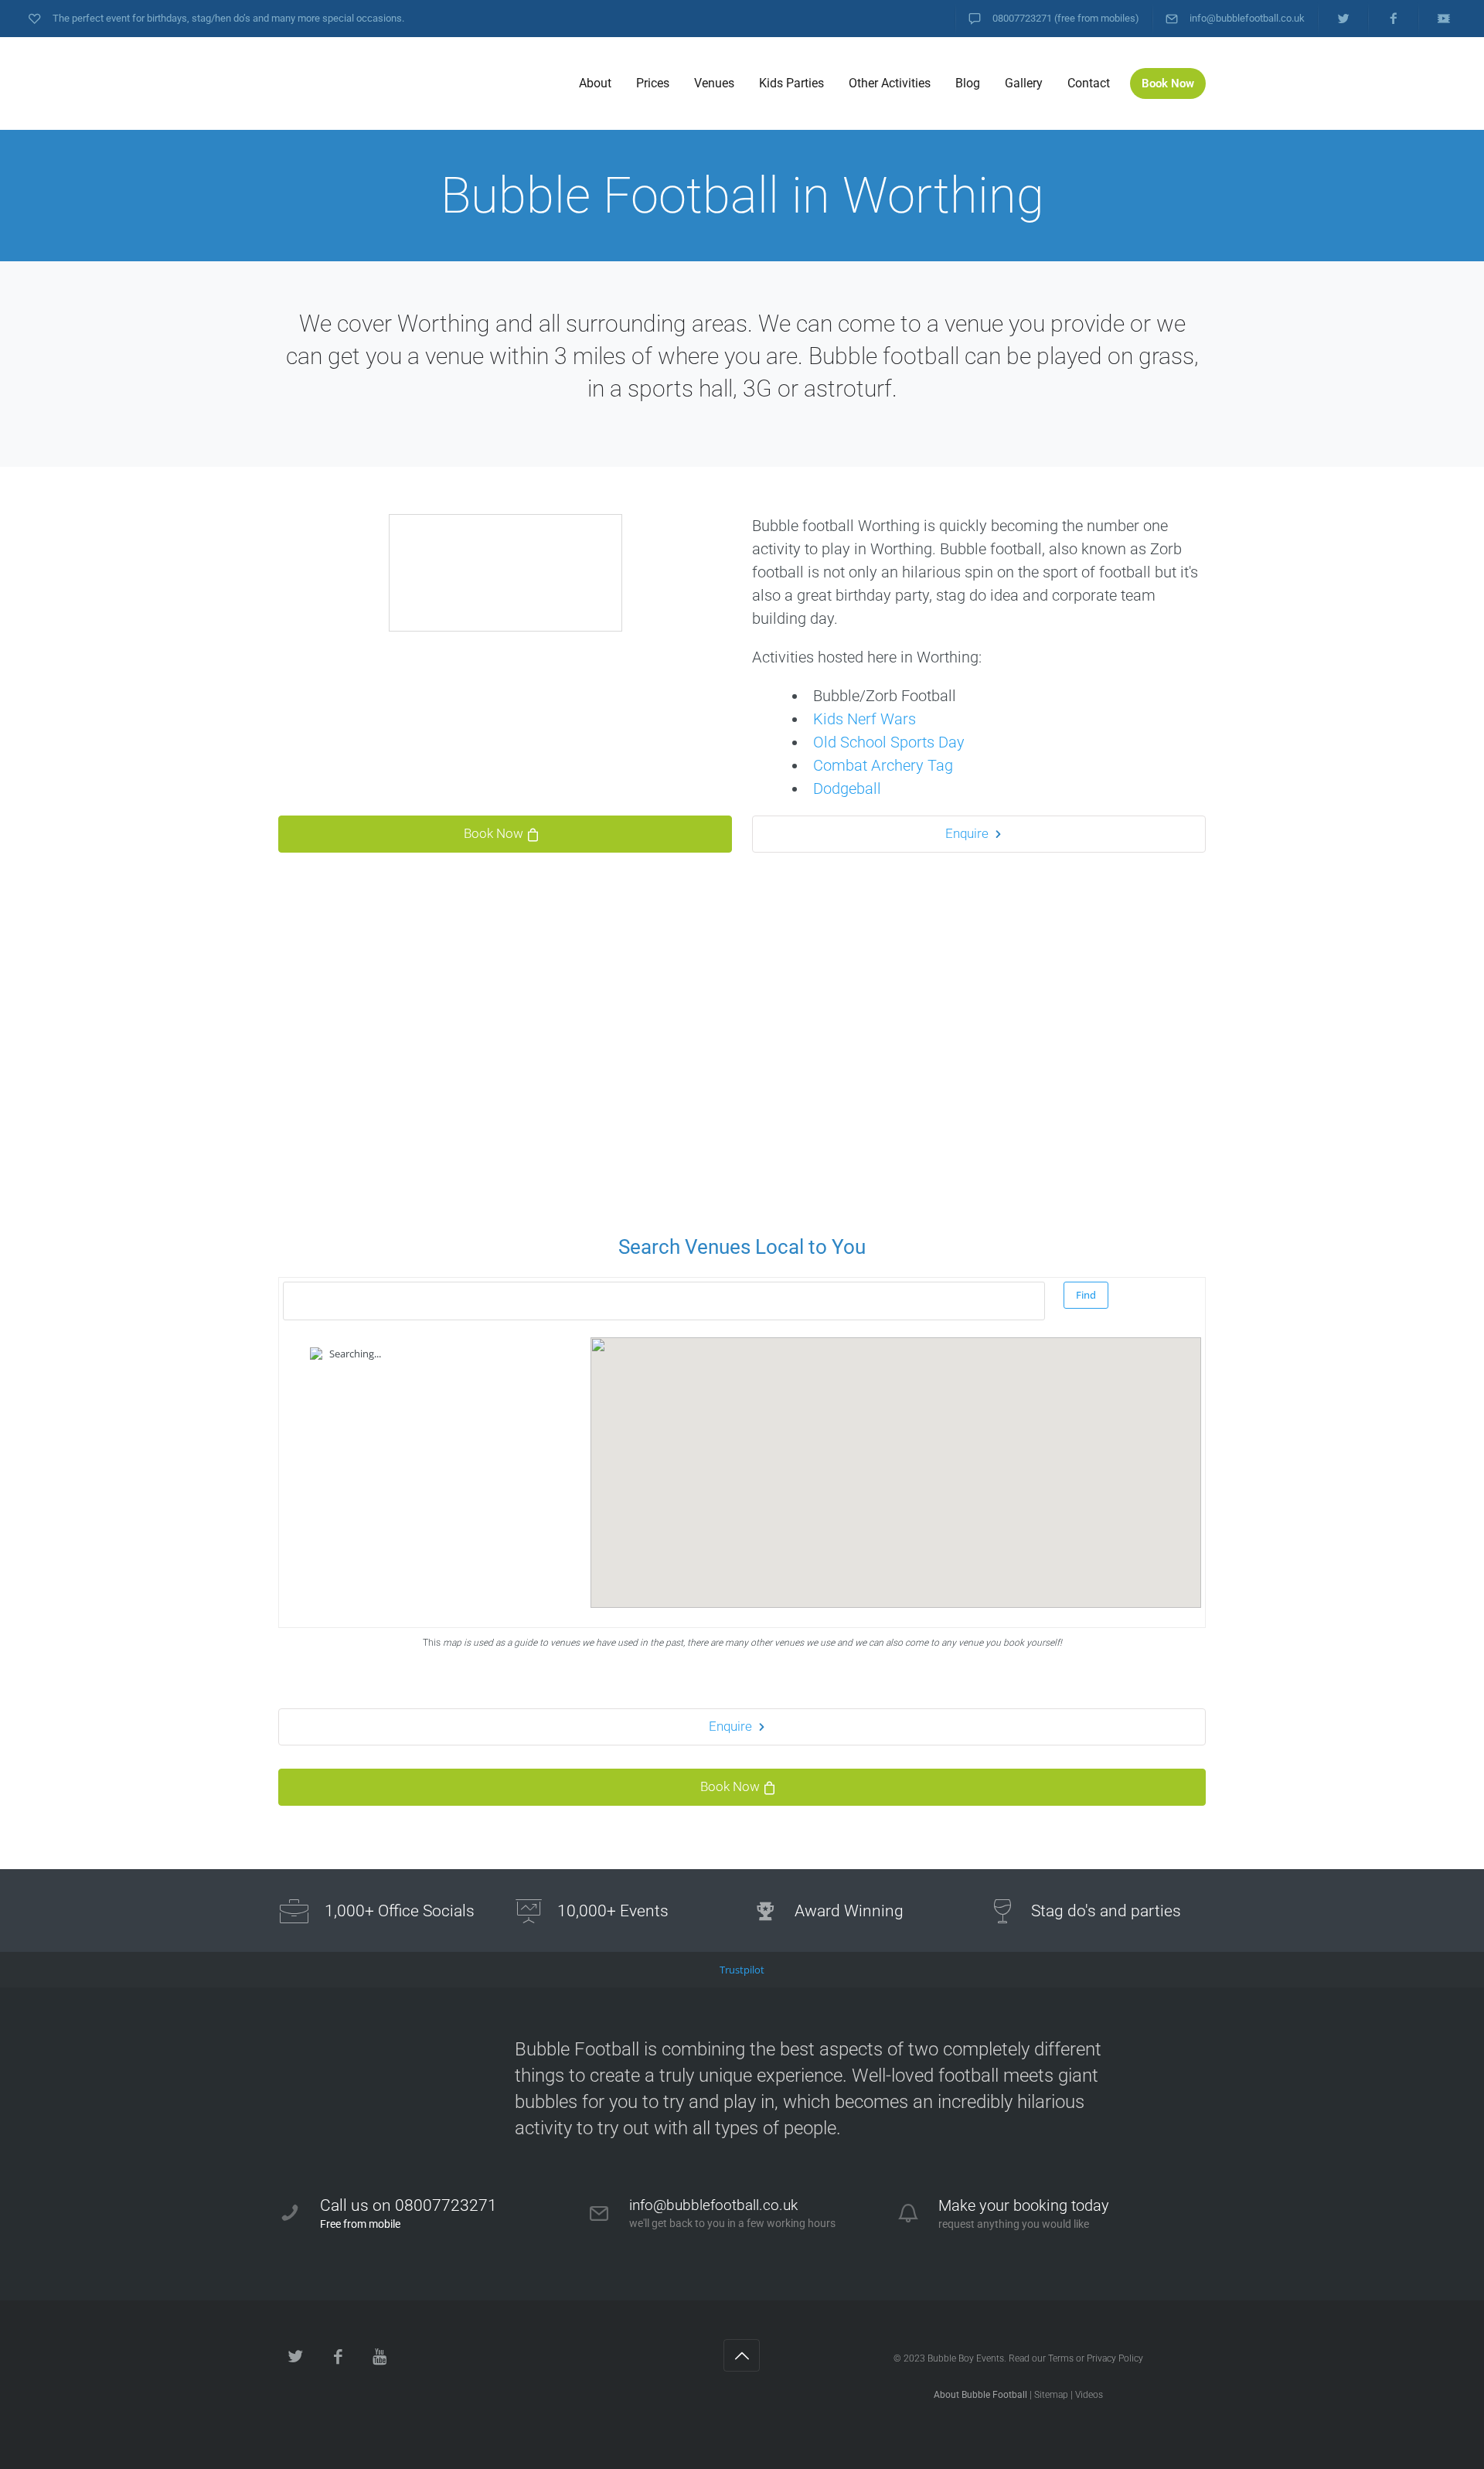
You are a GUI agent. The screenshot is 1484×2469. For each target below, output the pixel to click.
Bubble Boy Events (966, 2358)
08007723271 (1022, 18)
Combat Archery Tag (883, 765)
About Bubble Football (980, 2395)
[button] (896, 1459)
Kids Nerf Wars (865, 719)
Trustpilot (742, 1970)
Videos (1089, 2395)
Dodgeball (847, 788)
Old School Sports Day (889, 742)
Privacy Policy (1115, 2358)
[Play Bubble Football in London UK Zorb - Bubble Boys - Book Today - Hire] (394, 83)
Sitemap (1051, 2395)
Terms (1061, 2358)
